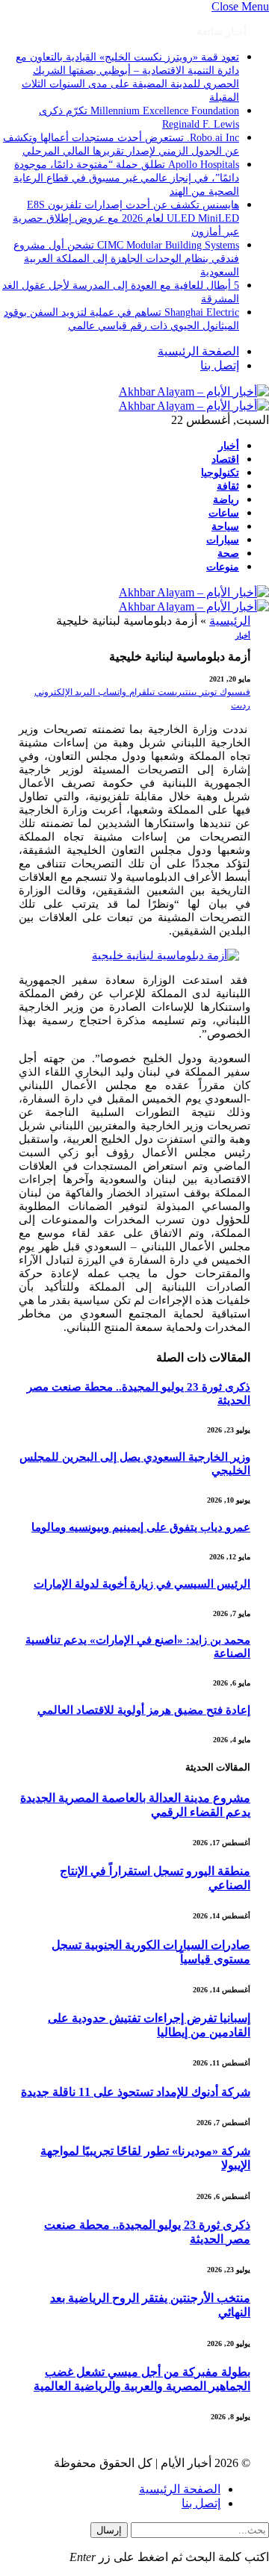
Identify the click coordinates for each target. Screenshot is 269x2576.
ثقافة (228, 486)
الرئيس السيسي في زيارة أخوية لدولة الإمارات (142, 1584)
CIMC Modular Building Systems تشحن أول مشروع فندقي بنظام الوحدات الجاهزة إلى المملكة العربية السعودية (126, 259)
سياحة (225, 526)
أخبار (229, 446)
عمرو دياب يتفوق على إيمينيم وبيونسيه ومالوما (141, 1527)
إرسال (109, 2530)
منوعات (223, 567)
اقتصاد (225, 459)
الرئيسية (230, 621)
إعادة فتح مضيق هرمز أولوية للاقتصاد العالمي (144, 1710)
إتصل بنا (220, 365)
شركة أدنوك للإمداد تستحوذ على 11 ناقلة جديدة (136, 2092)
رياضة (226, 499)
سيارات (223, 540)
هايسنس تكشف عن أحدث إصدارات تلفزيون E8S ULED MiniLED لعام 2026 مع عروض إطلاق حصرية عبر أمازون (126, 218)
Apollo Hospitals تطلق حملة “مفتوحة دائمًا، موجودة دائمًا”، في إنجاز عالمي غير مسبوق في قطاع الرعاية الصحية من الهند (126, 178)
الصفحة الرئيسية (198, 351)
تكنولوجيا (220, 473)
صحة (228, 553)
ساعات (224, 513)
